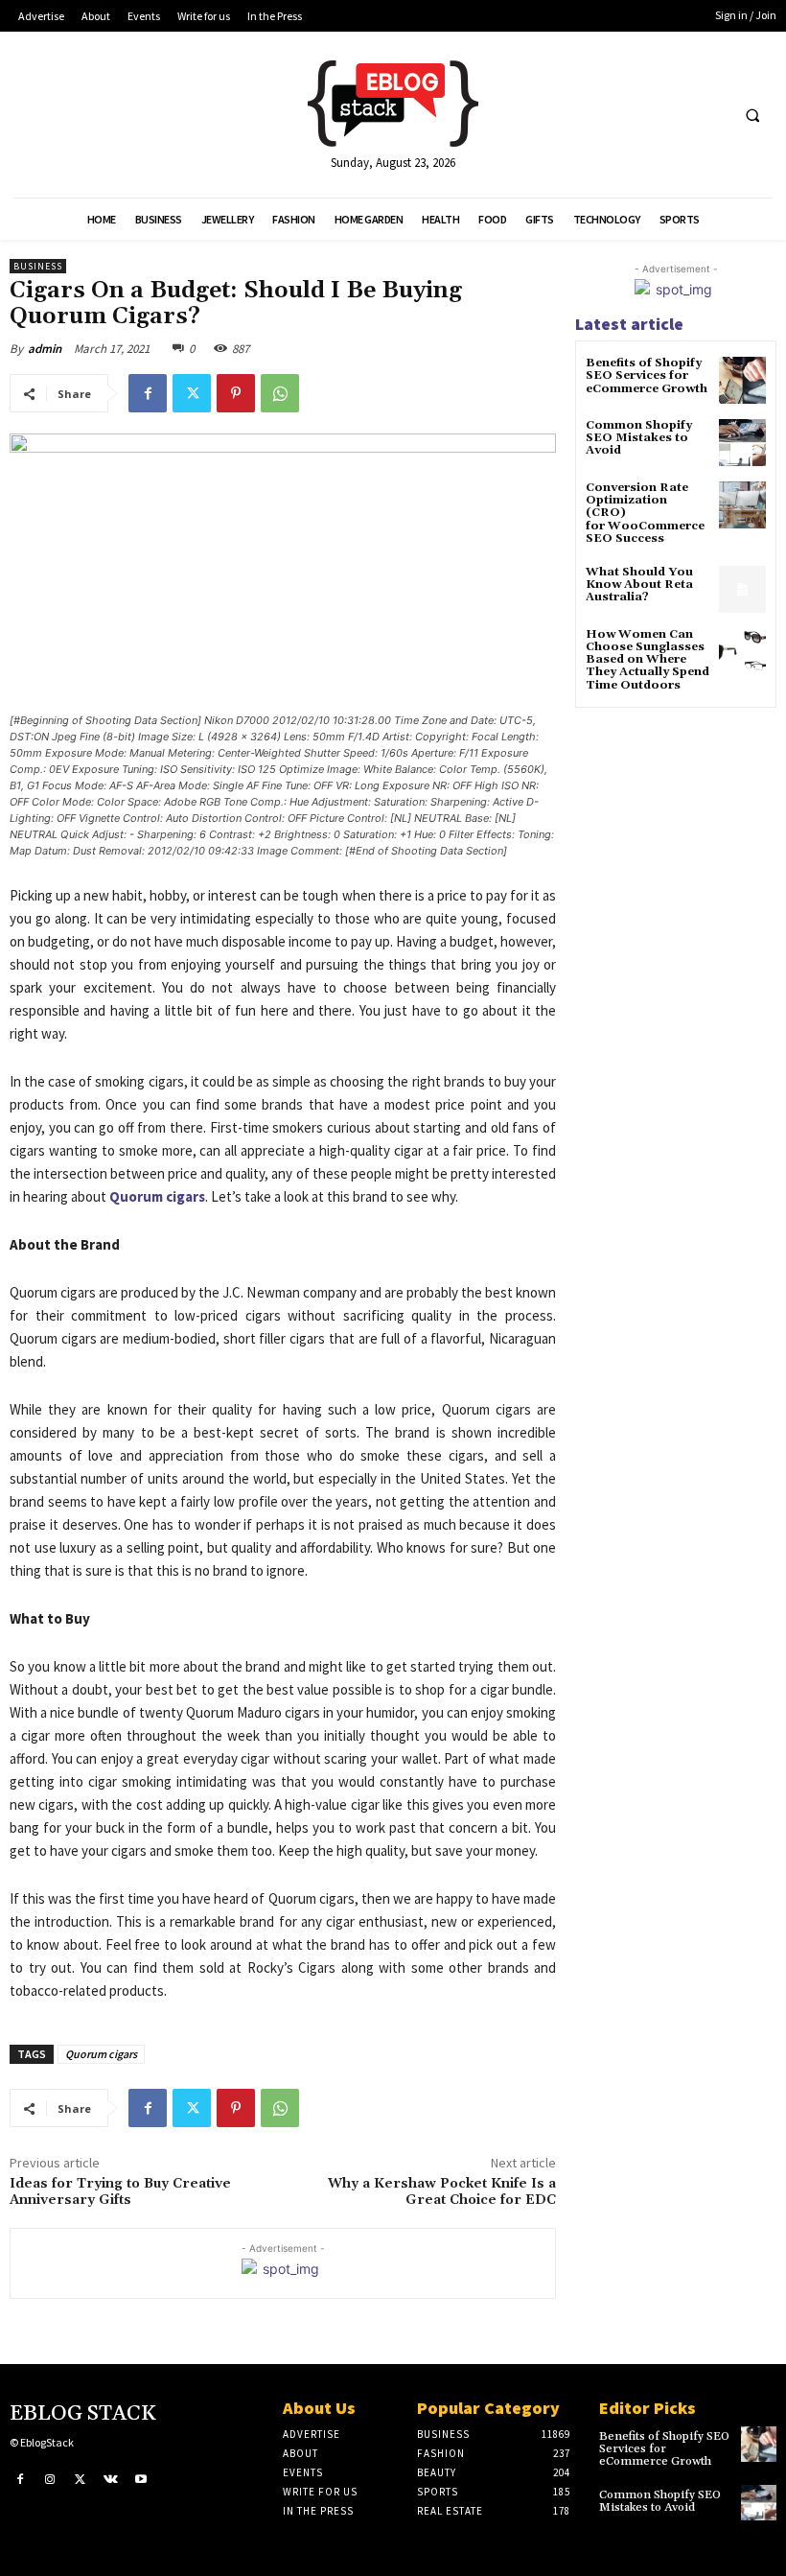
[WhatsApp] (280, 393)
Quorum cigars (101, 2054)
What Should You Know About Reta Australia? (639, 585)
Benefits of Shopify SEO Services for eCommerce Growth (647, 375)
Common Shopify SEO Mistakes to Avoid (639, 438)
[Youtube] (141, 2480)
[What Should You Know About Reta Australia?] (742, 589)
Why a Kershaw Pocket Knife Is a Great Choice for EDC (442, 2192)
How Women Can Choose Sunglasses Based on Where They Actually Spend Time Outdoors (647, 660)
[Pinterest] (236, 393)
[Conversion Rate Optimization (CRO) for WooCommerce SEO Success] (742, 505)
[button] (752, 115)
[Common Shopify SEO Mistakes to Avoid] (742, 443)
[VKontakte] (111, 2480)
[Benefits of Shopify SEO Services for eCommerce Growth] (742, 380)
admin (45, 349)
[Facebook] (148, 393)
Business (38, 266)
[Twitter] (192, 393)
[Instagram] (51, 2480)
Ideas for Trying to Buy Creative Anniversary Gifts (120, 2192)
